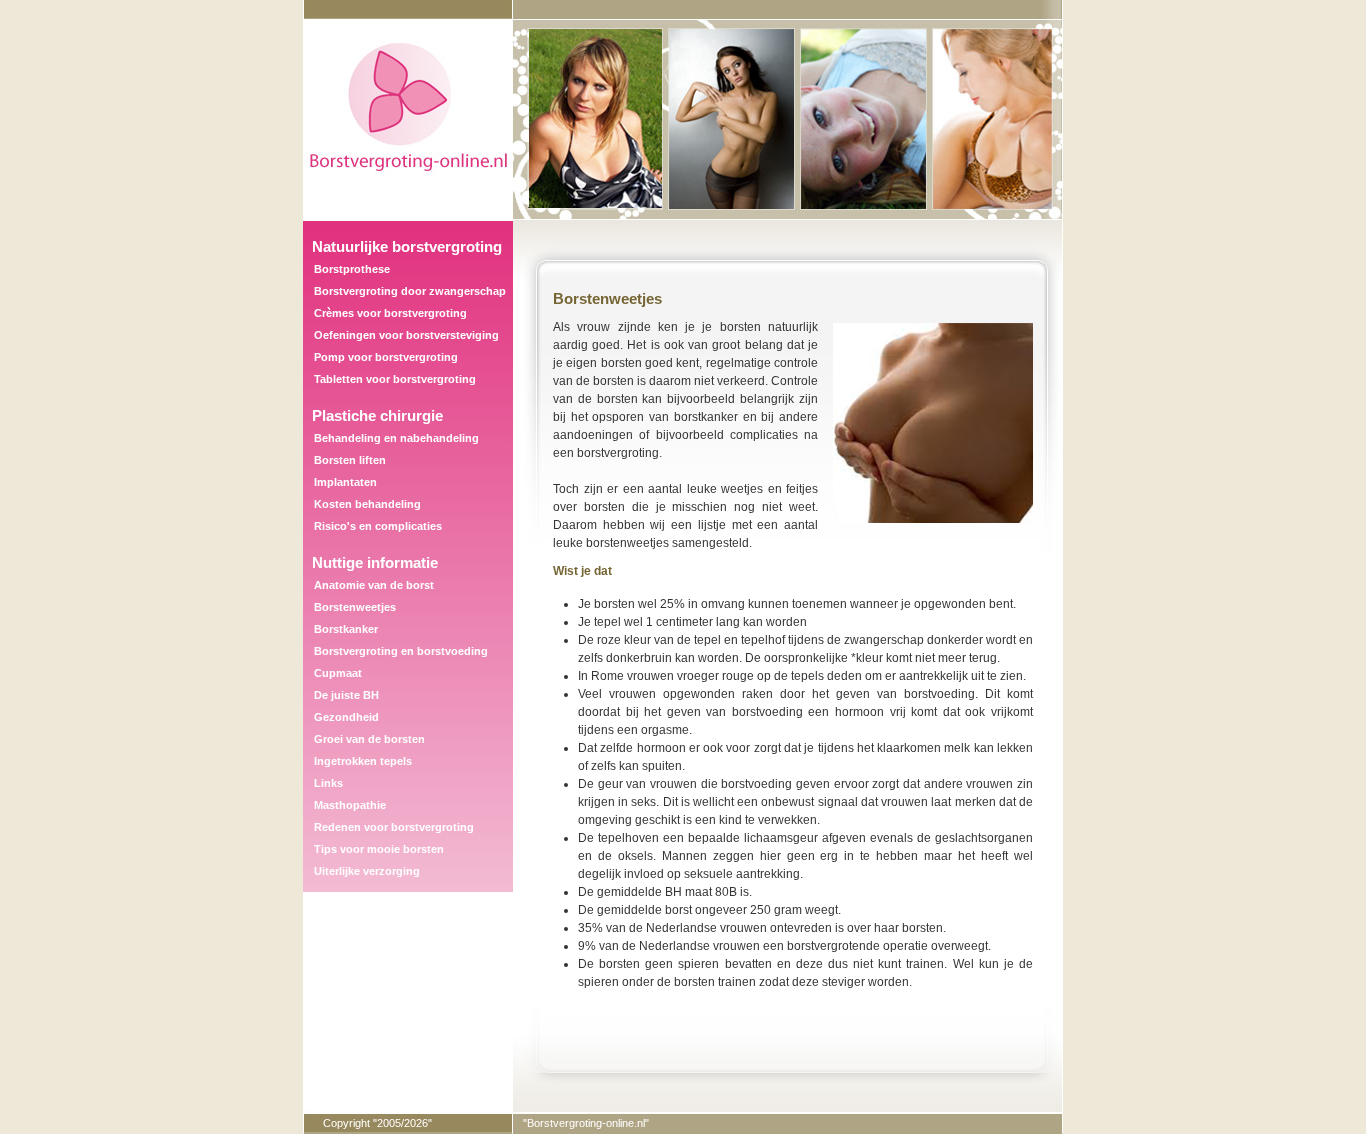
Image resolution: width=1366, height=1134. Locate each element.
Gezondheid (346, 717)
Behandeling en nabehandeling (396, 438)
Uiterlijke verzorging (367, 871)
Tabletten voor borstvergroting (395, 379)
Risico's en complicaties (378, 526)
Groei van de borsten (369, 739)
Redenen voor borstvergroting (394, 827)
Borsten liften (350, 460)
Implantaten (345, 482)
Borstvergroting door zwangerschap (410, 291)
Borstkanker (346, 629)
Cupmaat (338, 673)
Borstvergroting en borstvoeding (401, 651)
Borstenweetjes (355, 607)
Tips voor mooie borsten (379, 849)
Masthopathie (350, 805)
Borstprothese (352, 269)
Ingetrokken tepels (363, 761)
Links (328, 783)
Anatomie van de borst (374, 585)
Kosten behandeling (367, 504)
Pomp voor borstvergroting (386, 357)
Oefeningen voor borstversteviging (406, 335)
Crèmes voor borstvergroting (390, 313)
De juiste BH (346, 695)
